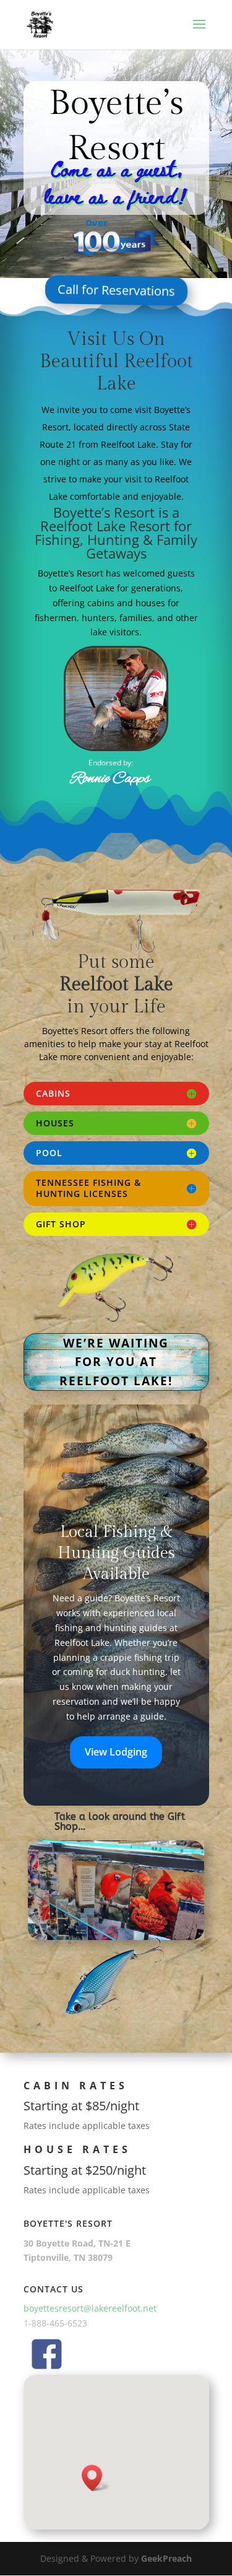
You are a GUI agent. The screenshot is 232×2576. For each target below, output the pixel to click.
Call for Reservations (116, 293)
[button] (96, 2478)
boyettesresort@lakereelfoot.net (90, 2308)
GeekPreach (166, 2558)
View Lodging (116, 1752)
